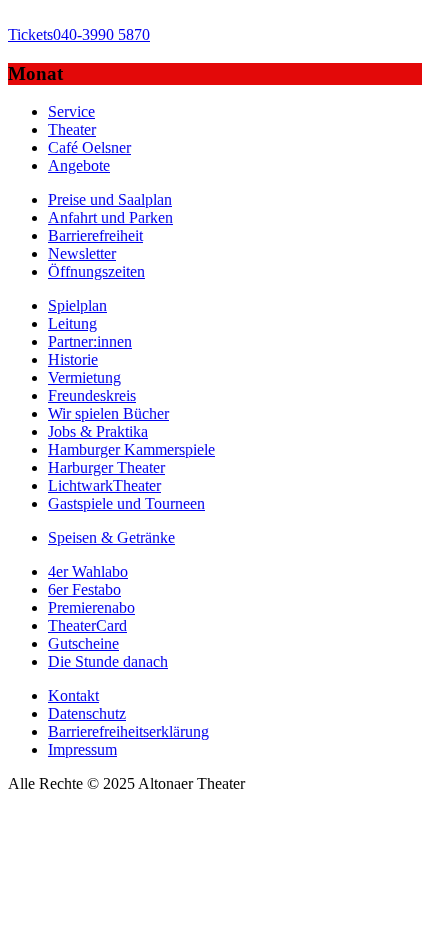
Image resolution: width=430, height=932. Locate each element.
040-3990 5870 (79, 34)
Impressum (82, 749)
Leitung (72, 323)
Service (71, 111)
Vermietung (84, 377)
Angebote (79, 165)
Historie (73, 359)
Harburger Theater (106, 467)
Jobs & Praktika (98, 431)
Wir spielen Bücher (108, 413)
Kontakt (73, 695)
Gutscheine (83, 643)
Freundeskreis (92, 395)
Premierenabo (91, 607)
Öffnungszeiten (96, 271)
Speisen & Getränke (111, 537)
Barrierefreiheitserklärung (128, 731)
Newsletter (82, 253)
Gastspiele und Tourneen (126, 503)
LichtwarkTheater (104, 485)
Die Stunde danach (108, 661)
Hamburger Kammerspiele (131, 449)
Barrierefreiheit (95, 235)
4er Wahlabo (88, 571)
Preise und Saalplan (110, 199)
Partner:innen (90, 341)
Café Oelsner (89, 147)
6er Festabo (84, 589)
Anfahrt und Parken (110, 217)
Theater (72, 129)
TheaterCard (87, 625)
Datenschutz (87, 713)
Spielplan (77, 305)
